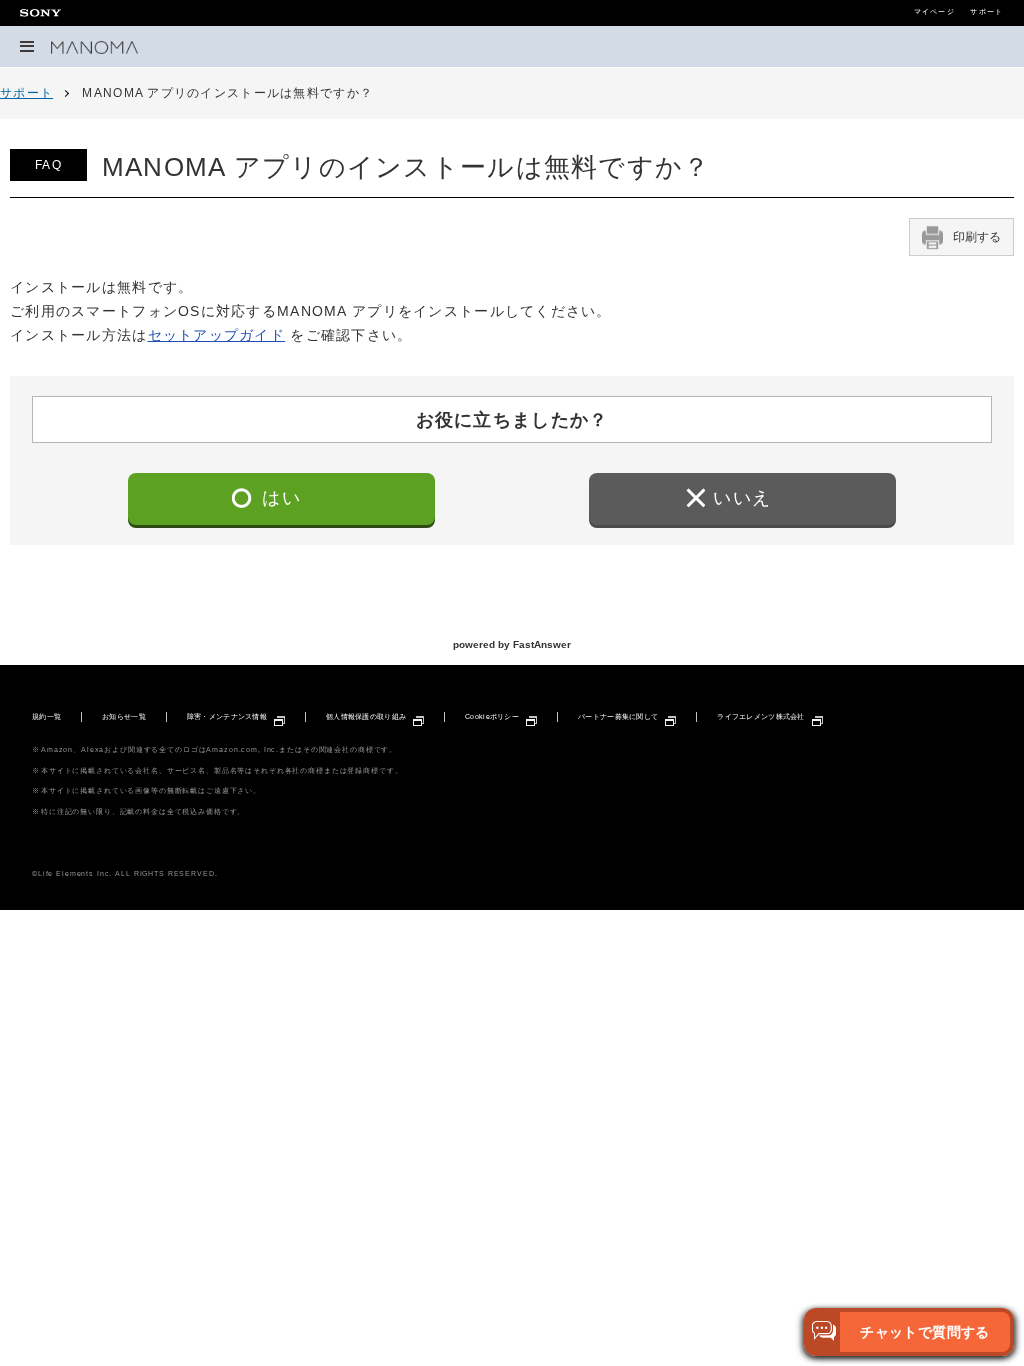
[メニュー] (26, 46)
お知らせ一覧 (124, 717)
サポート (986, 12)
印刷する (977, 237)
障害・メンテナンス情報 (227, 717)
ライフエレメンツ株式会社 (760, 717)
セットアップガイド (217, 335)
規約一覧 (46, 717)
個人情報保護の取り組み (366, 717)
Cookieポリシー (492, 717)
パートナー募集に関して (618, 717)
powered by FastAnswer (512, 644)
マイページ (934, 12)
